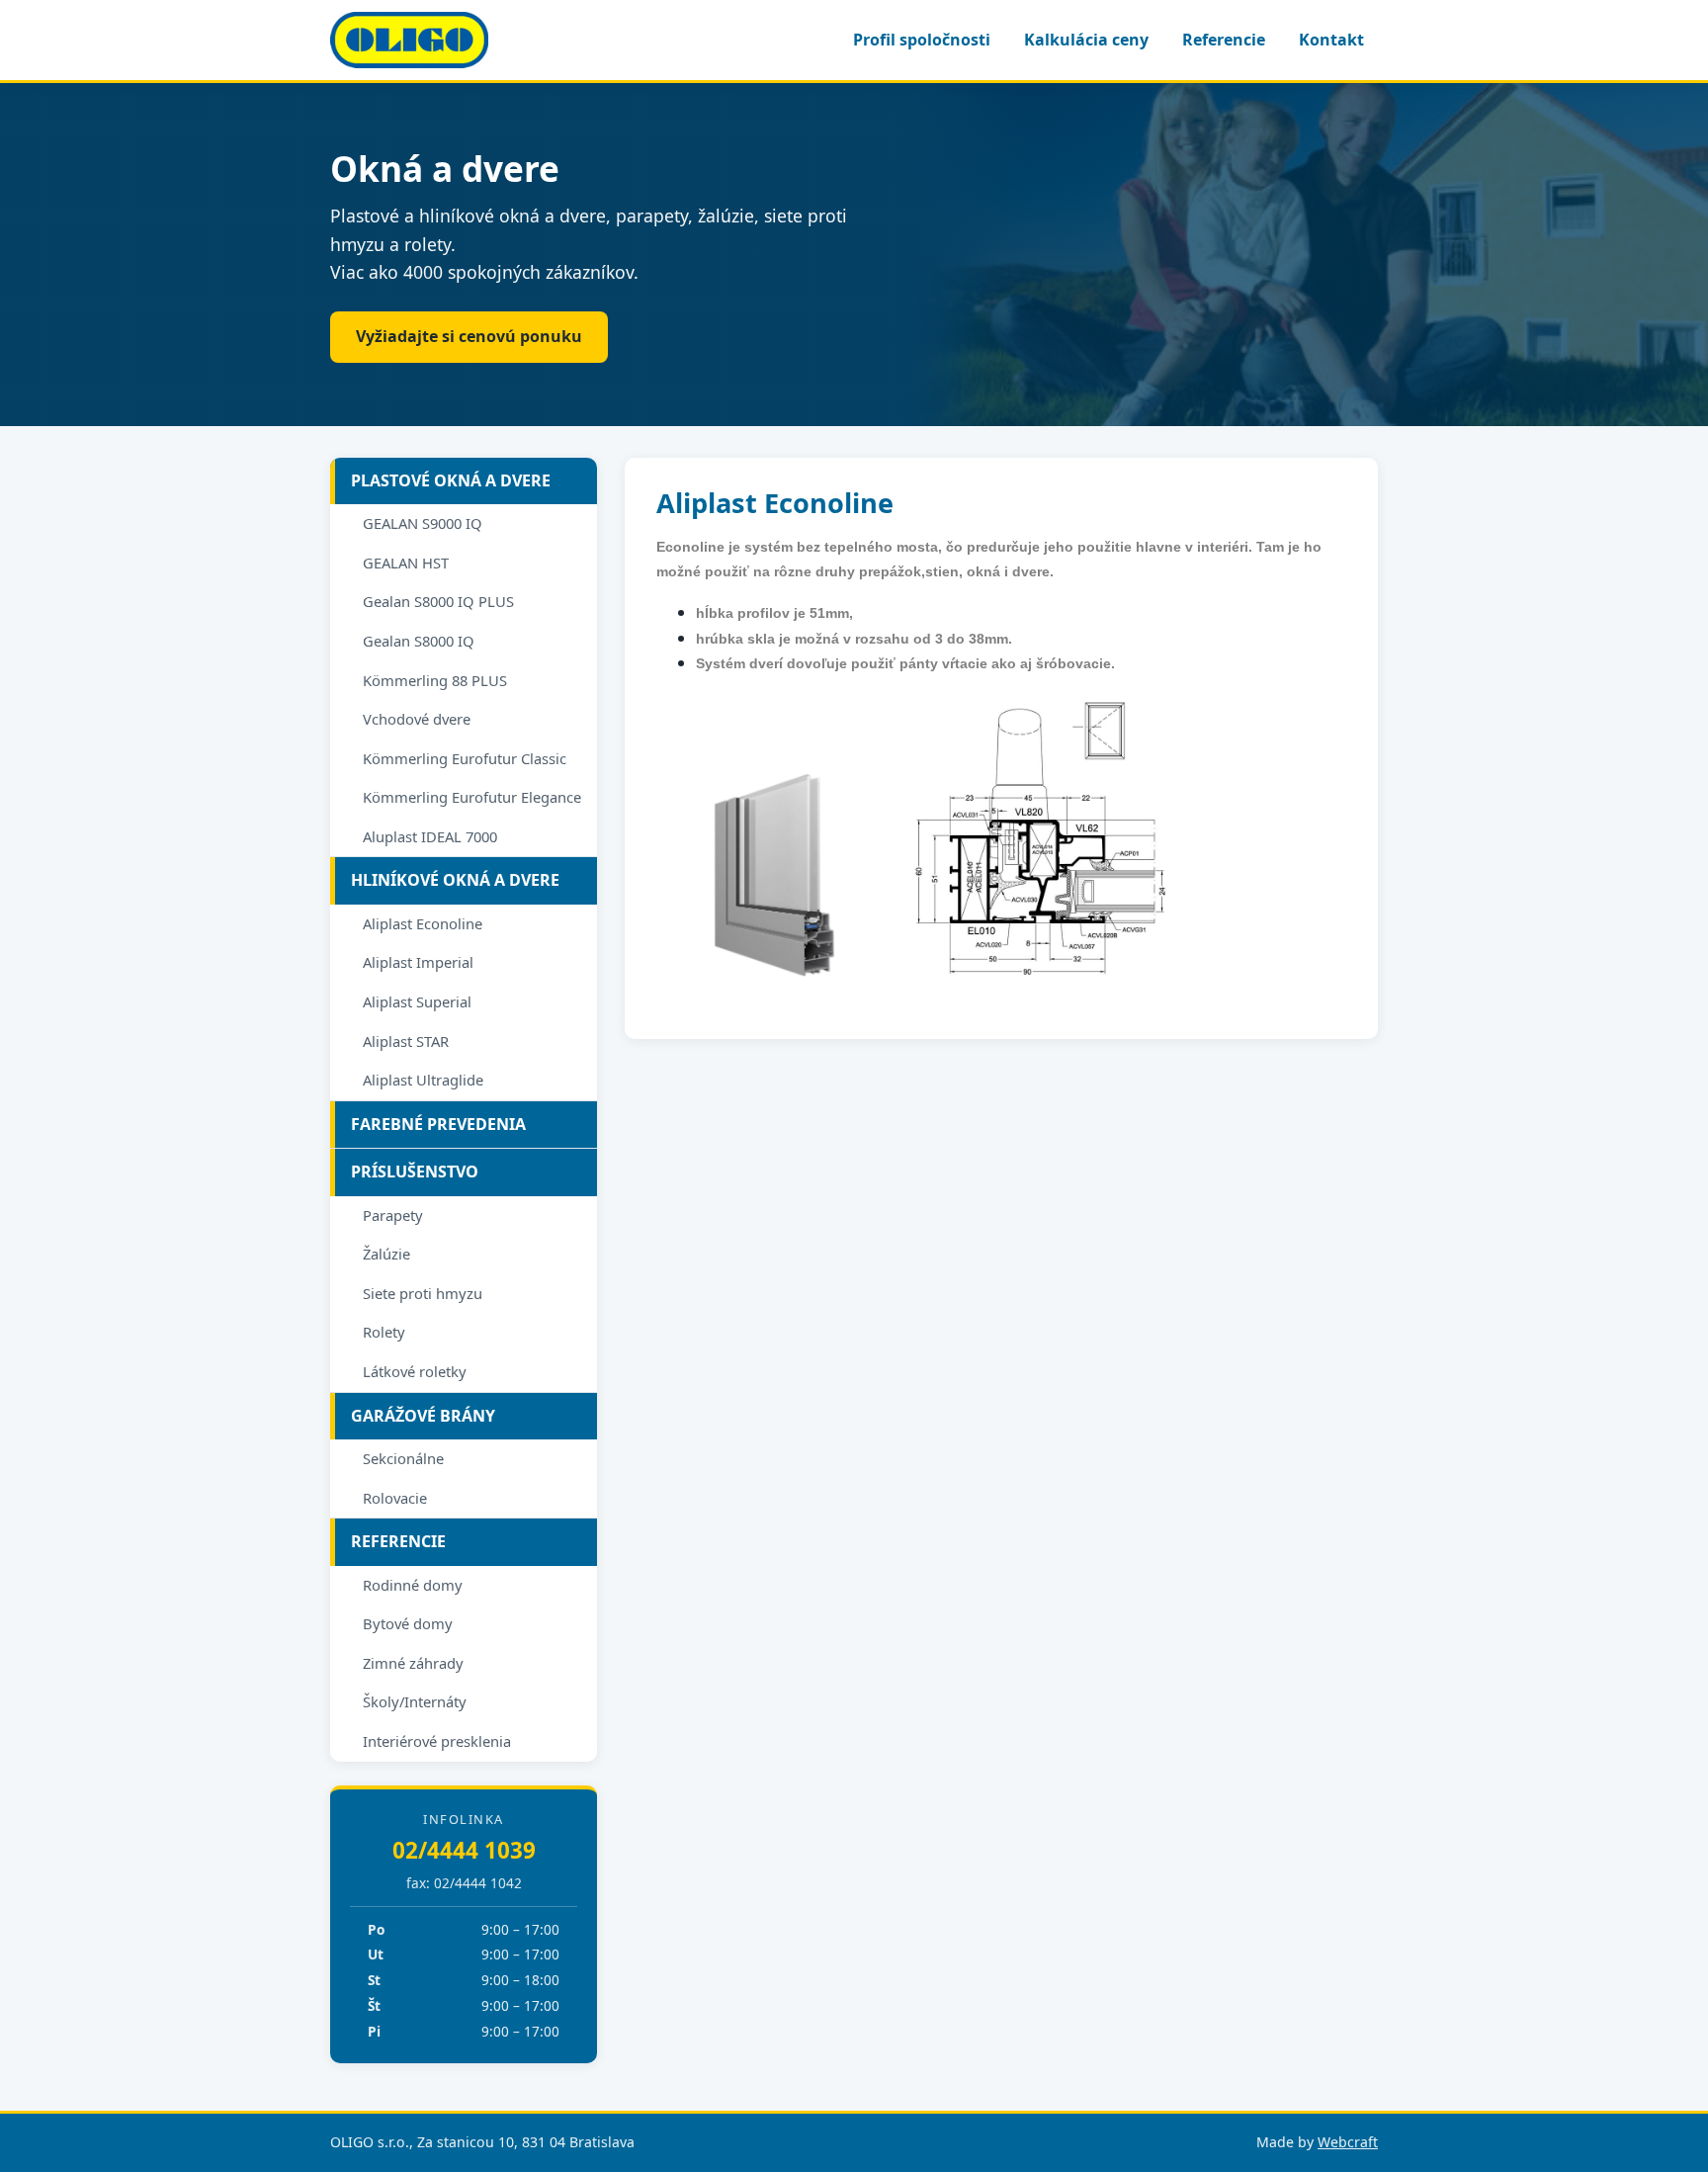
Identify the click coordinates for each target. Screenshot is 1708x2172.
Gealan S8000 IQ (419, 641)
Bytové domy (408, 1623)
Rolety (384, 1332)
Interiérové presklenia (437, 1741)
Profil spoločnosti (922, 40)
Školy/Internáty (415, 1701)
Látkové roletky (415, 1371)
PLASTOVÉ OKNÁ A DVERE (451, 480)
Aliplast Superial (417, 1001)
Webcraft (1348, 2142)
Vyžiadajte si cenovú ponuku (469, 336)
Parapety (393, 1215)
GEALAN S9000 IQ (423, 523)
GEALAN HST (406, 563)
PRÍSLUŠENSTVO (415, 1172)
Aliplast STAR (406, 1041)
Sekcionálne (403, 1458)
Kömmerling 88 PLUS (435, 680)
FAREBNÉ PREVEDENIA (438, 1124)
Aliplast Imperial (418, 962)
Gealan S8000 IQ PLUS (438, 601)
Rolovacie (395, 1498)
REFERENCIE (398, 1541)
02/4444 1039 (464, 1850)
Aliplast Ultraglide (423, 1080)
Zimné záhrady (413, 1663)
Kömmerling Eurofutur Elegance (472, 797)
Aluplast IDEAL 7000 (430, 836)
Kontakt (1331, 40)
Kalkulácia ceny (1086, 40)
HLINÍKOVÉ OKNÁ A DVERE (455, 880)
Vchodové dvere (417, 719)
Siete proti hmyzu (423, 1293)
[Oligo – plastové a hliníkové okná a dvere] (409, 40)
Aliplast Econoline (423, 923)
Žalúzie (386, 1254)
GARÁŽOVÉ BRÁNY (423, 1416)
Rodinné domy (413, 1585)
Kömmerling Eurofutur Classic (465, 758)
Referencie (1224, 40)
